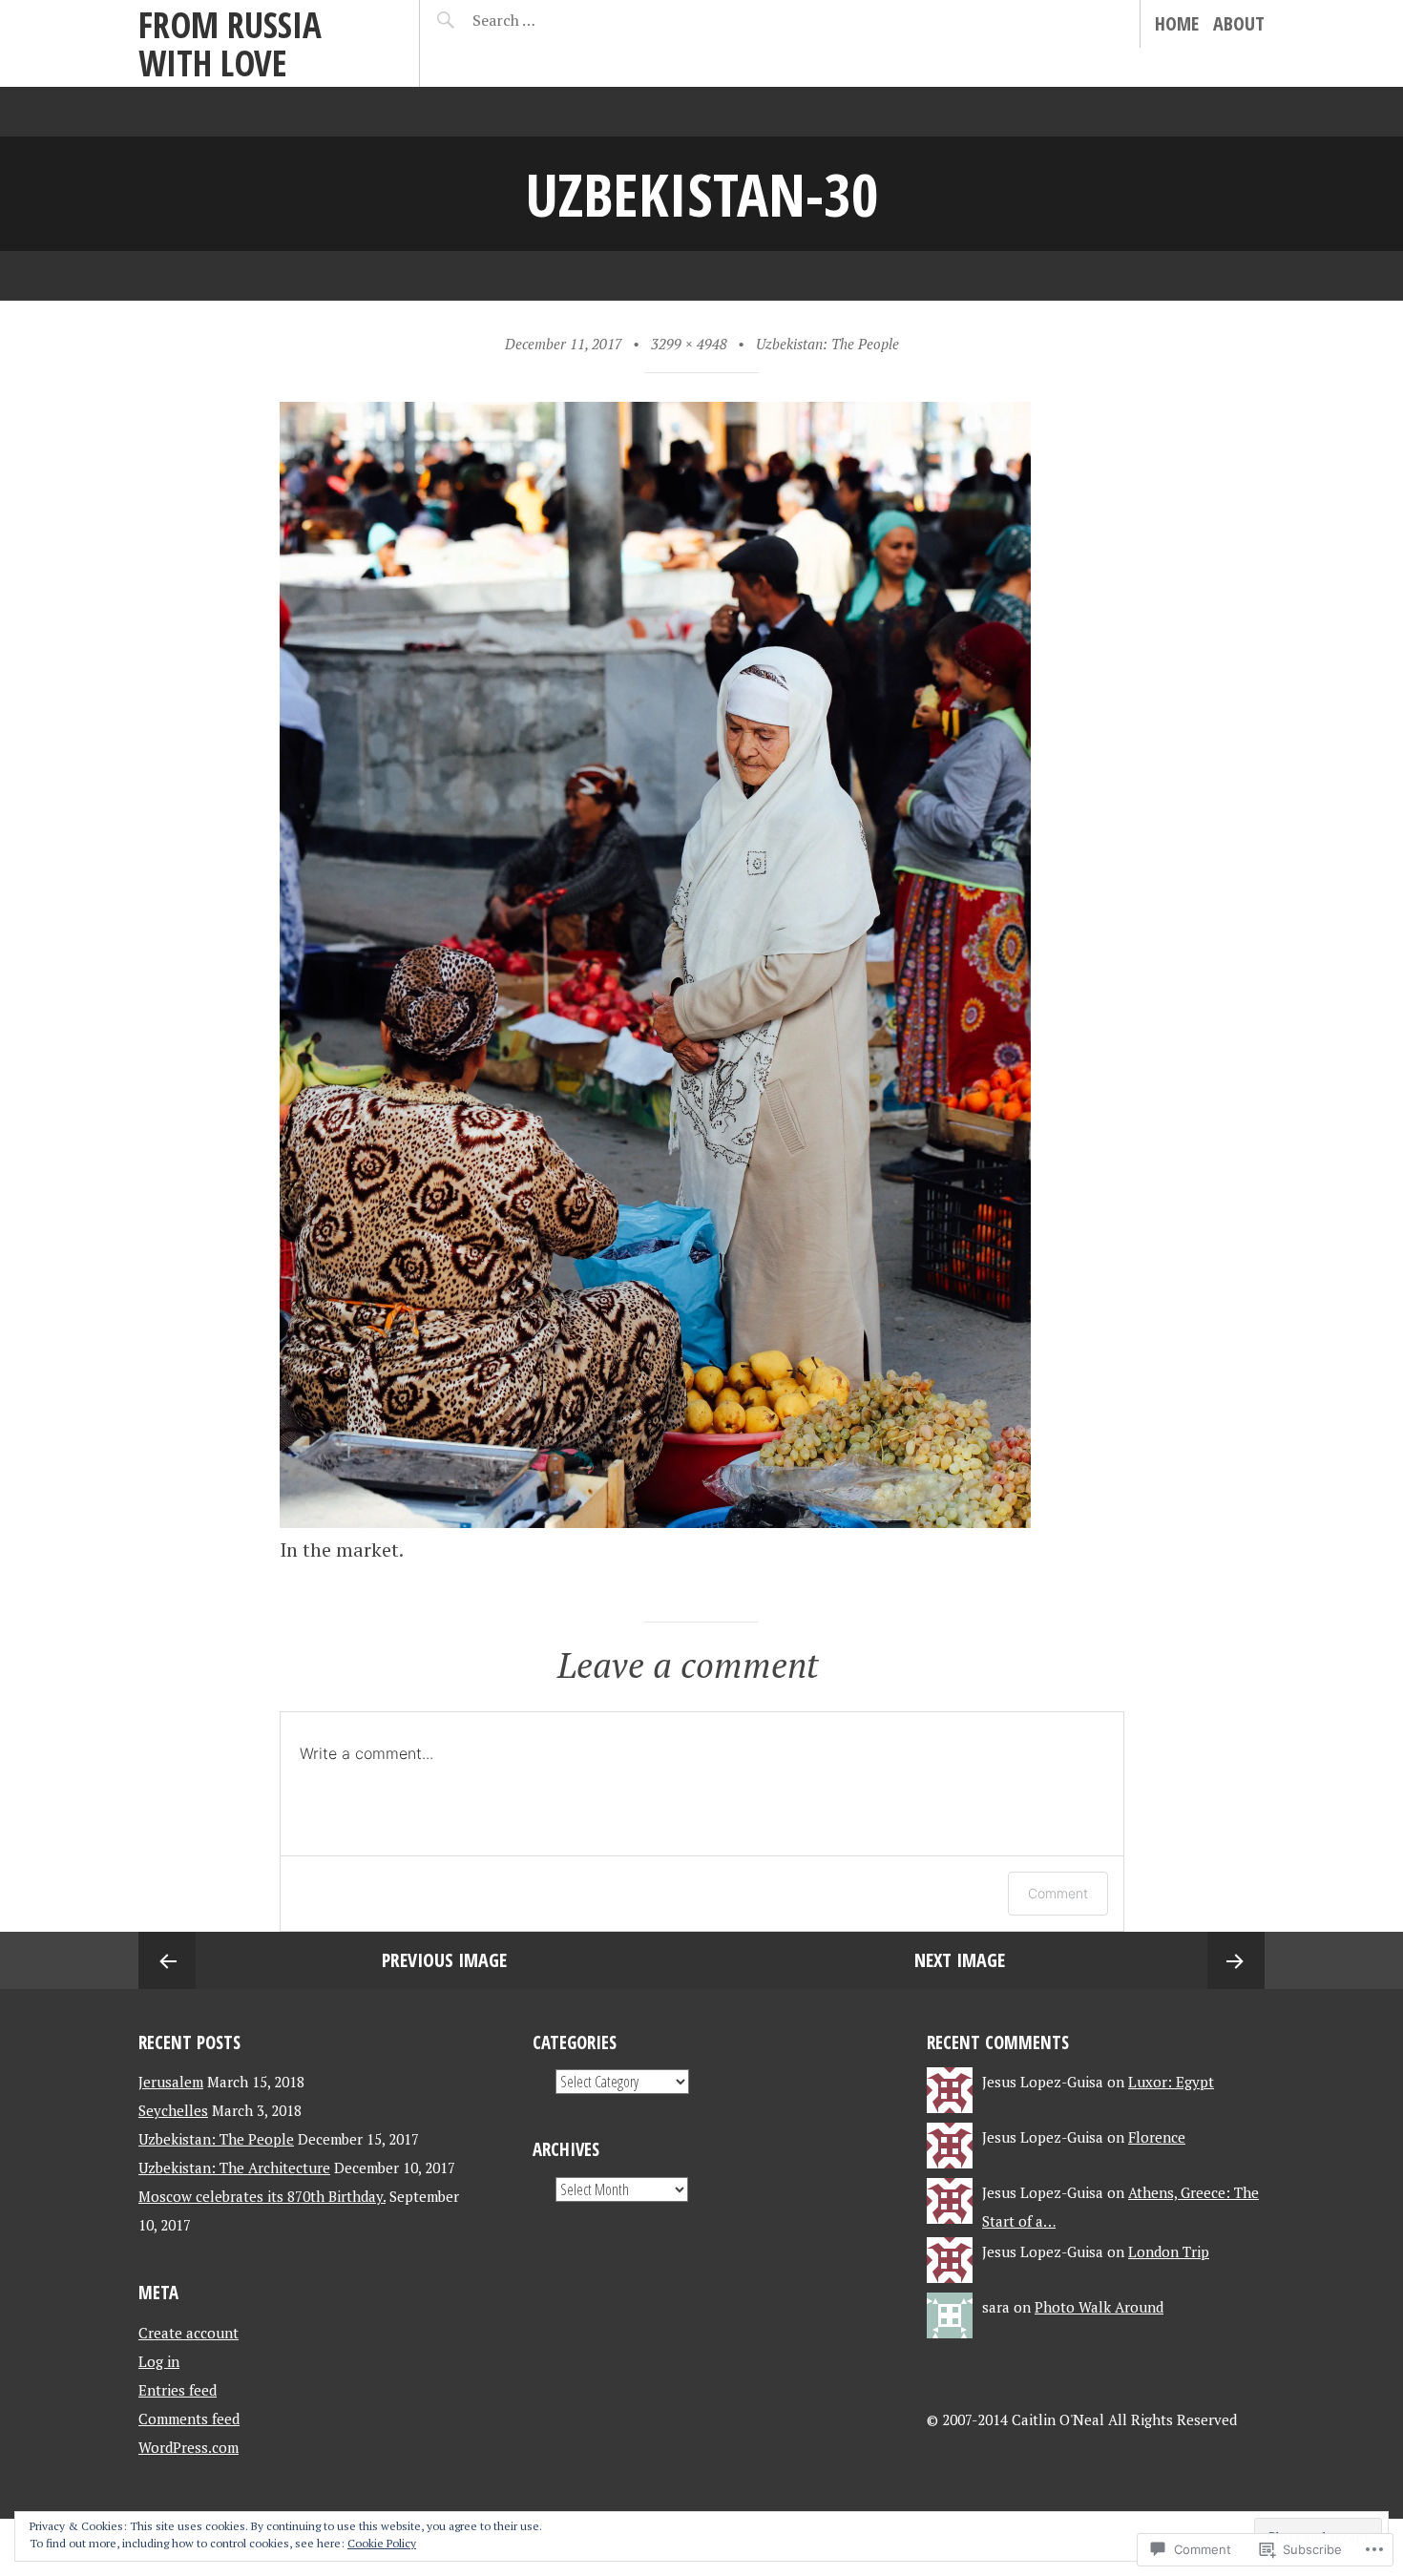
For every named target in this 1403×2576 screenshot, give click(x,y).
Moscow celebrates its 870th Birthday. (262, 2196)
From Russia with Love (230, 43)
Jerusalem (171, 2082)
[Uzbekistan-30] (655, 1521)
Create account (188, 2333)
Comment (1058, 1893)
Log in (159, 2361)
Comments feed (189, 2419)
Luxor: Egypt (1171, 2082)
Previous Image (444, 1960)
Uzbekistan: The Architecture (234, 2168)
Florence (1157, 2137)
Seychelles (173, 2110)
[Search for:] (551, 20)
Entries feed (178, 2390)
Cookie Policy (382, 2543)
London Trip (1169, 2251)
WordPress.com (188, 2447)
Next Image (960, 1960)
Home (1177, 23)
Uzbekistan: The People (827, 344)
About (1239, 23)
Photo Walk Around (1099, 2307)
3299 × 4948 (689, 344)
